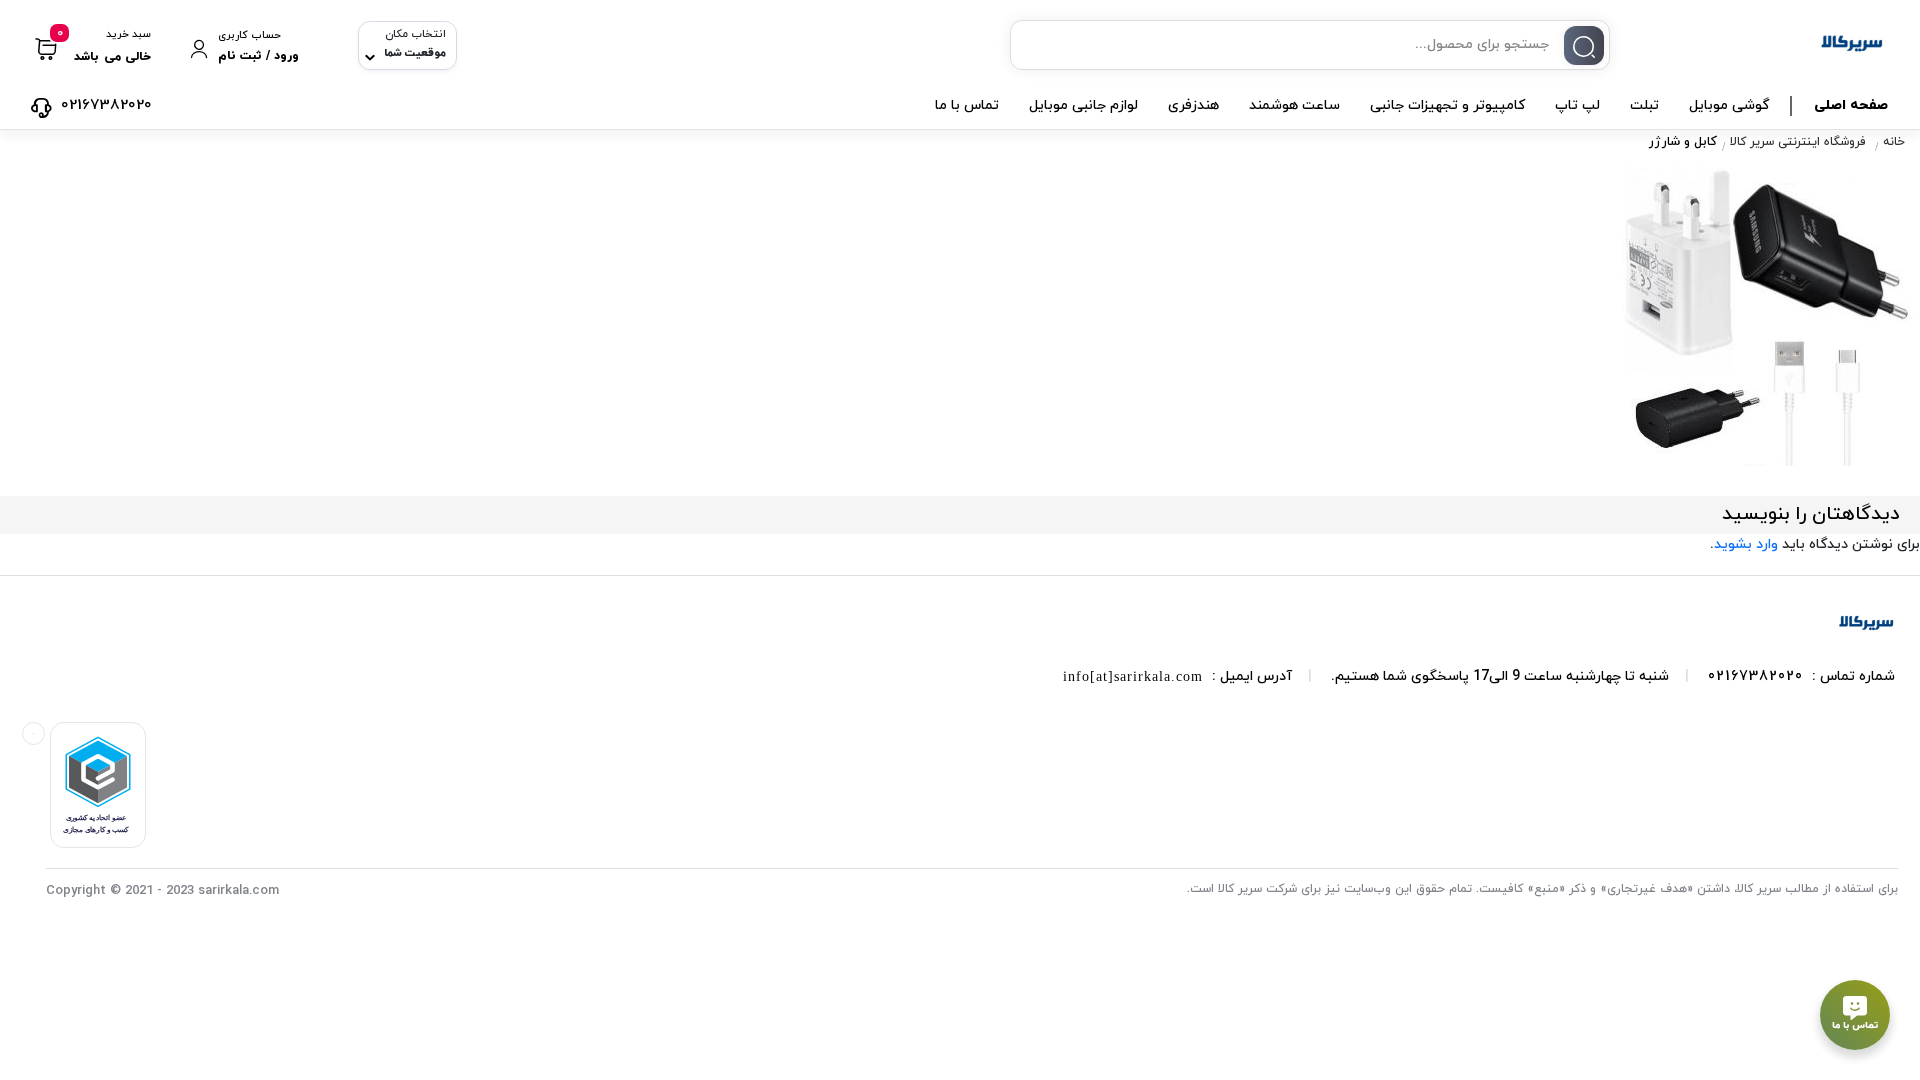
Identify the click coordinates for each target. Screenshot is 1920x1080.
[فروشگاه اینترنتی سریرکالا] (1866, 622)
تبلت (1644, 105)
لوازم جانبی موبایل (1083, 105)
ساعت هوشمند (1294, 105)
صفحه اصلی (1851, 105)
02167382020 (1755, 676)
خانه (1894, 143)
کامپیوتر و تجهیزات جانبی (1447, 105)
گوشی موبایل (1729, 105)
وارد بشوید (1746, 544)
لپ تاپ (1577, 105)
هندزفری (1193, 105)
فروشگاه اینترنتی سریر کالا (1798, 143)
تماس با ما (967, 105)
